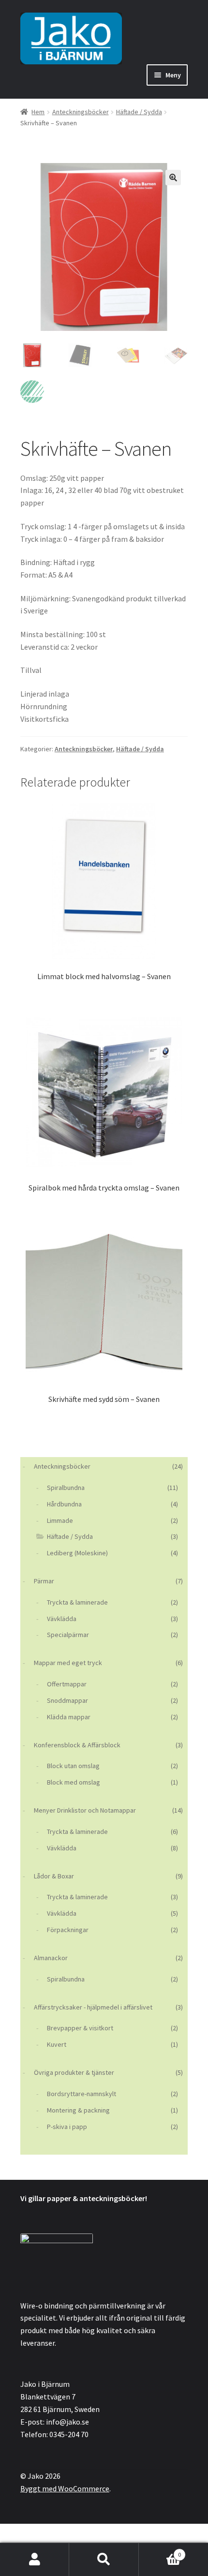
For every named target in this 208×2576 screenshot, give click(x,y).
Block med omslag (74, 1782)
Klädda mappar (69, 1717)
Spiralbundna (66, 1488)
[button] (173, 178)
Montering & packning (78, 2110)
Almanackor (51, 1958)
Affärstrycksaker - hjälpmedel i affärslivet (93, 2007)
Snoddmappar (67, 1700)
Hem (38, 112)
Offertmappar (67, 1684)
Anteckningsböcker (81, 112)
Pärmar (44, 1581)
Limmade (60, 1520)
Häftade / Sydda (139, 112)
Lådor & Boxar (54, 1876)
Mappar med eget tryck (68, 1663)
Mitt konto (35, 2560)
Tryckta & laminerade (77, 1602)
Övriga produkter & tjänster (74, 2072)
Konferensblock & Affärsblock (77, 1745)
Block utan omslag (73, 1766)
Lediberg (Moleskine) (77, 1553)
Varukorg (160, 2551)
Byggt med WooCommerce (65, 2488)
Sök (104, 2560)
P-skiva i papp (67, 2127)
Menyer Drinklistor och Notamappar (85, 1810)
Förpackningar (68, 1930)
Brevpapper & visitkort (80, 2028)
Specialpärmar (68, 1635)
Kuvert (57, 2044)
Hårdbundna (64, 1504)
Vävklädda (62, 1619)
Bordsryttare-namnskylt (82, 2094)
